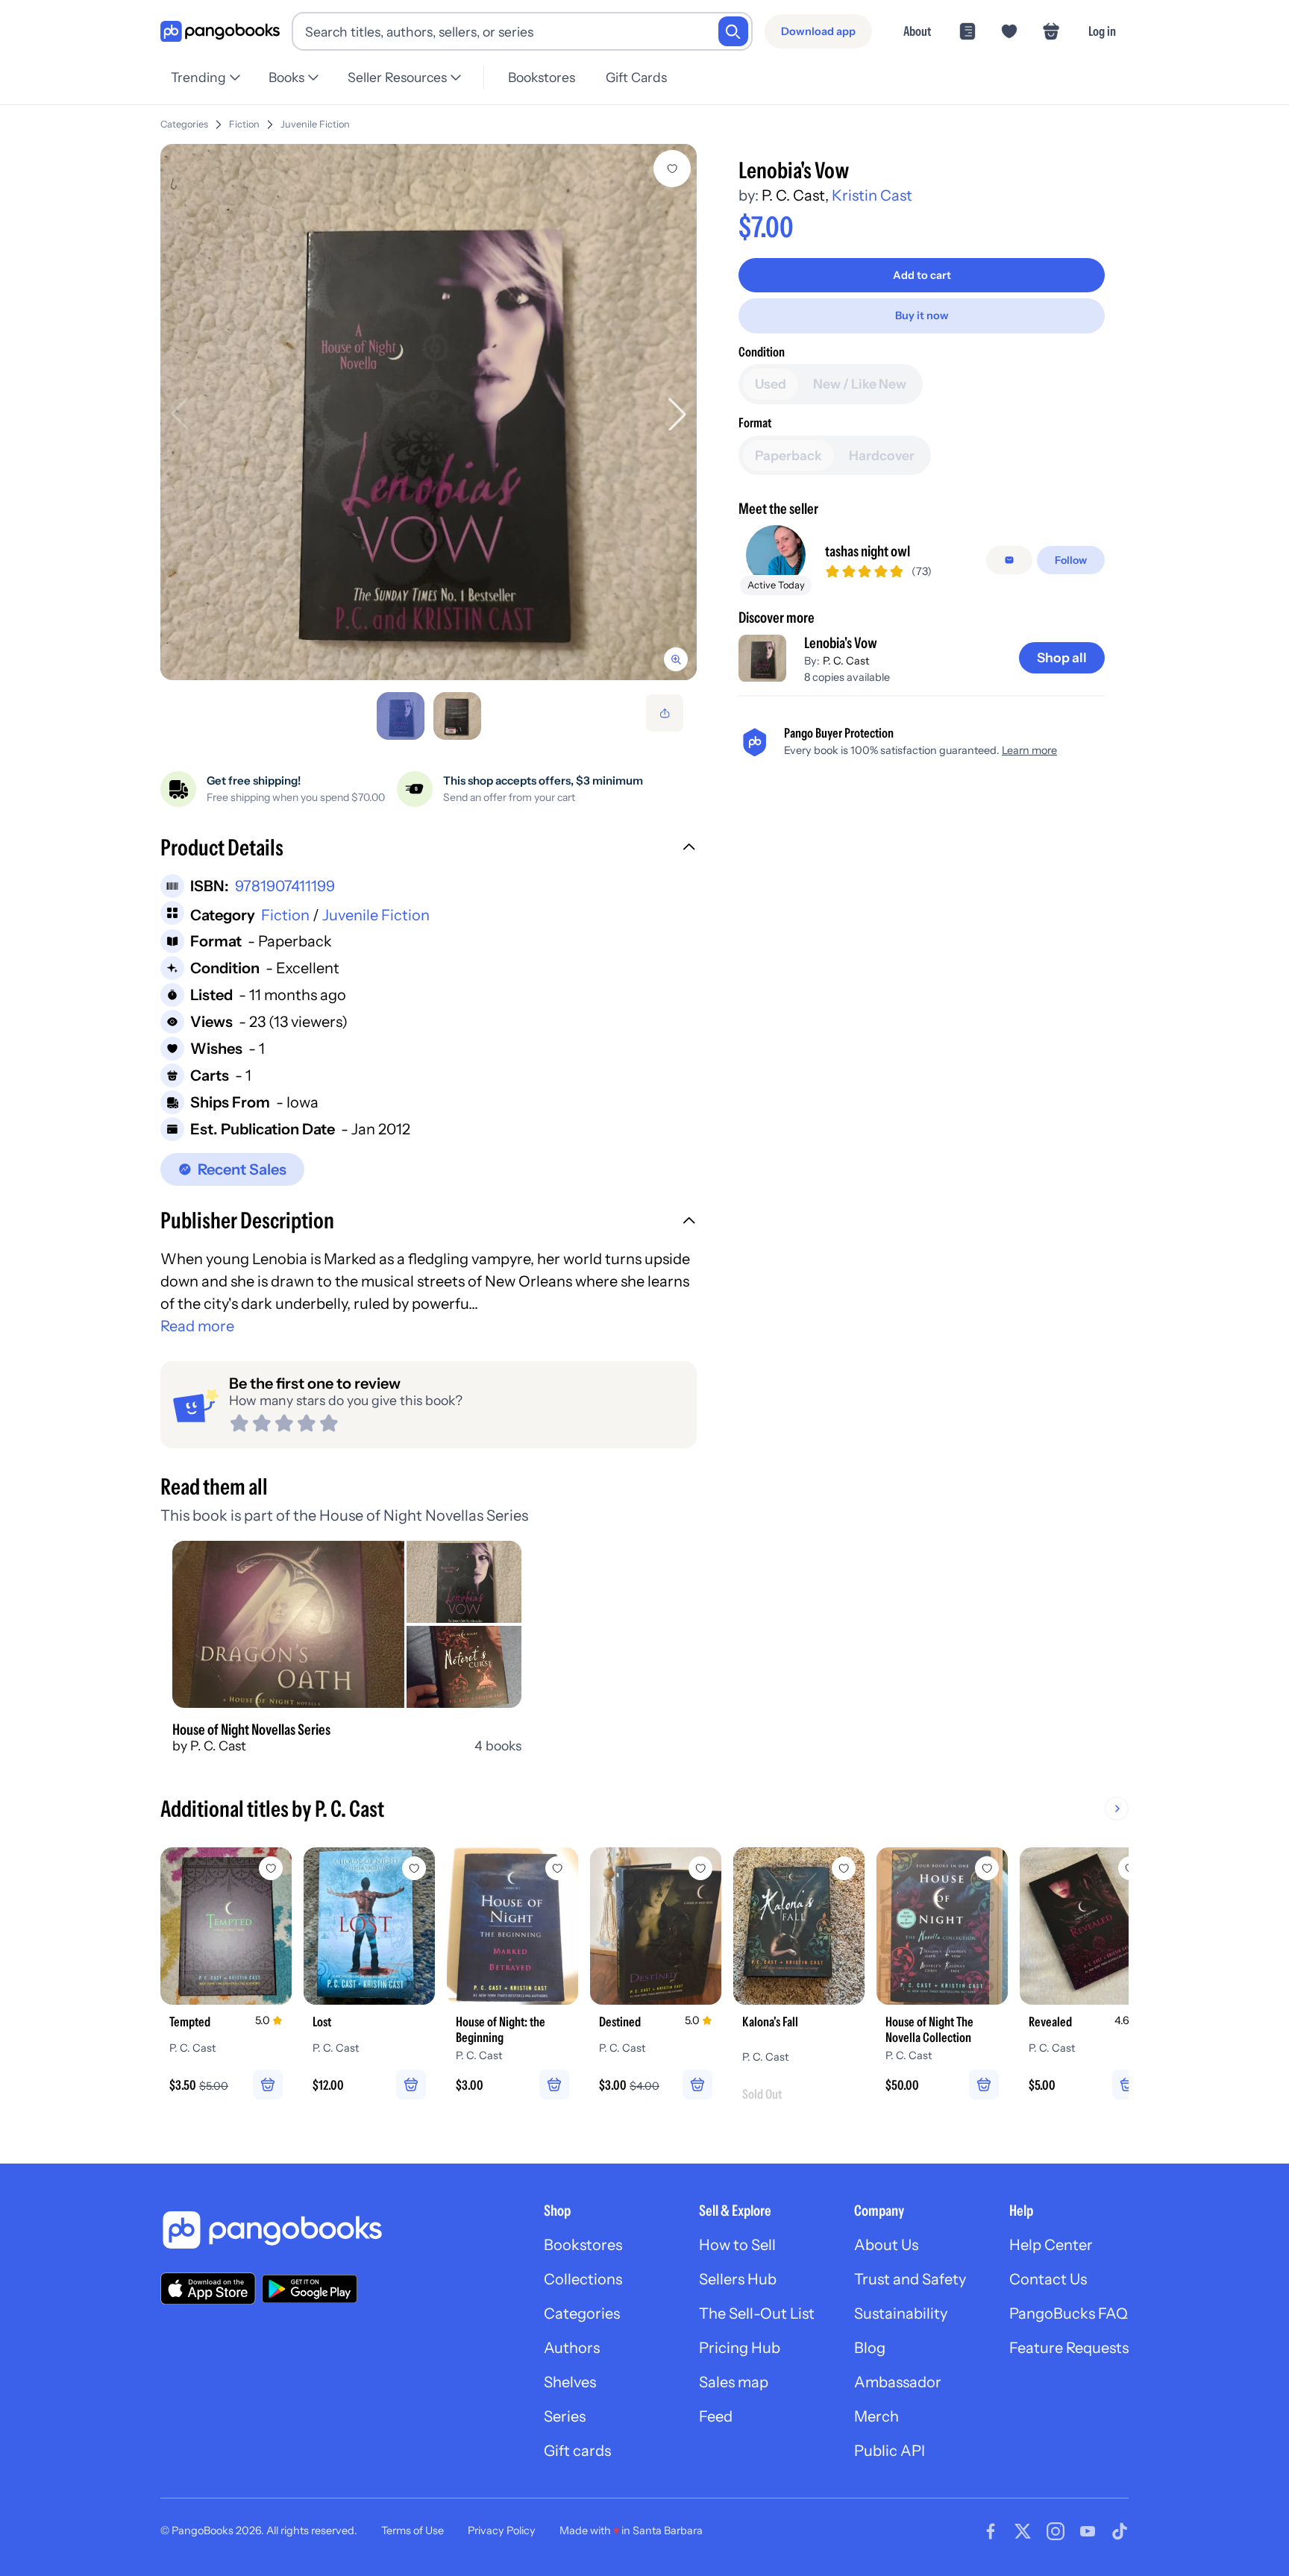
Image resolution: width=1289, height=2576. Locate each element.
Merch (876, 2416)
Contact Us (1048, 2279)
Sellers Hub (738, 2279)
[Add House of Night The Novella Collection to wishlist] (987, 1868)
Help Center (1051, 2245)
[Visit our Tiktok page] (1120, 2531)
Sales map (734, 2382)
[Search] (733, 31)
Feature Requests (1069, 2348)
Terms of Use (413, 2531)
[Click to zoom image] (429, 412)
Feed (716, 2416)
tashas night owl (868, 551)
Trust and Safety (910, 2279)
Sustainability (901, 2313)
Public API (890, 2451)
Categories (184, 124)
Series (565, 2416)
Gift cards (577, 2451)
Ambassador (898, 2382)
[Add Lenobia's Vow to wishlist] (672, 169)
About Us (886, 2245)
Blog (870, 2348)
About (917, 31)
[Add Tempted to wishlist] (271, 1868)
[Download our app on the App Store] (208, 2288)
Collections (583, 2279)
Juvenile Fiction (315, 124)
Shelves (570, 2382)
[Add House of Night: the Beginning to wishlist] (557, 1868)
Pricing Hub (740, 2348)
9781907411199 (285, 886)
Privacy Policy (502, 2531)
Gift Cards (636, 77)
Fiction (244, 124)
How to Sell (737, 2245)
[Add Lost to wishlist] (414, 1868)
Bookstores (542, 77)
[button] (429, 849)
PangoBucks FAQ (1069, 2313)
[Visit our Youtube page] (1088, 2531)
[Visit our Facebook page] (991, 2531)
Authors (572, 2348)
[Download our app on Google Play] (310, 2289)
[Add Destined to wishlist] (700, 1868)
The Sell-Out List (757, 2313)
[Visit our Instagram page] (1056, 2531)
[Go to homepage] (220, 32)
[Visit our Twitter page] (1023, 2531)
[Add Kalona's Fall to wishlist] (844, 1868)
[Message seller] (1009, 560)
